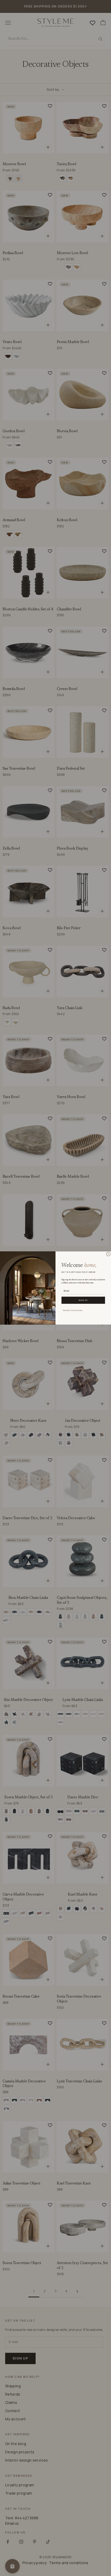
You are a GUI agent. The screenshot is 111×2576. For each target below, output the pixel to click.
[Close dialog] (108, 1254)
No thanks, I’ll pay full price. (73, 1310)
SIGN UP (83, 1300)
